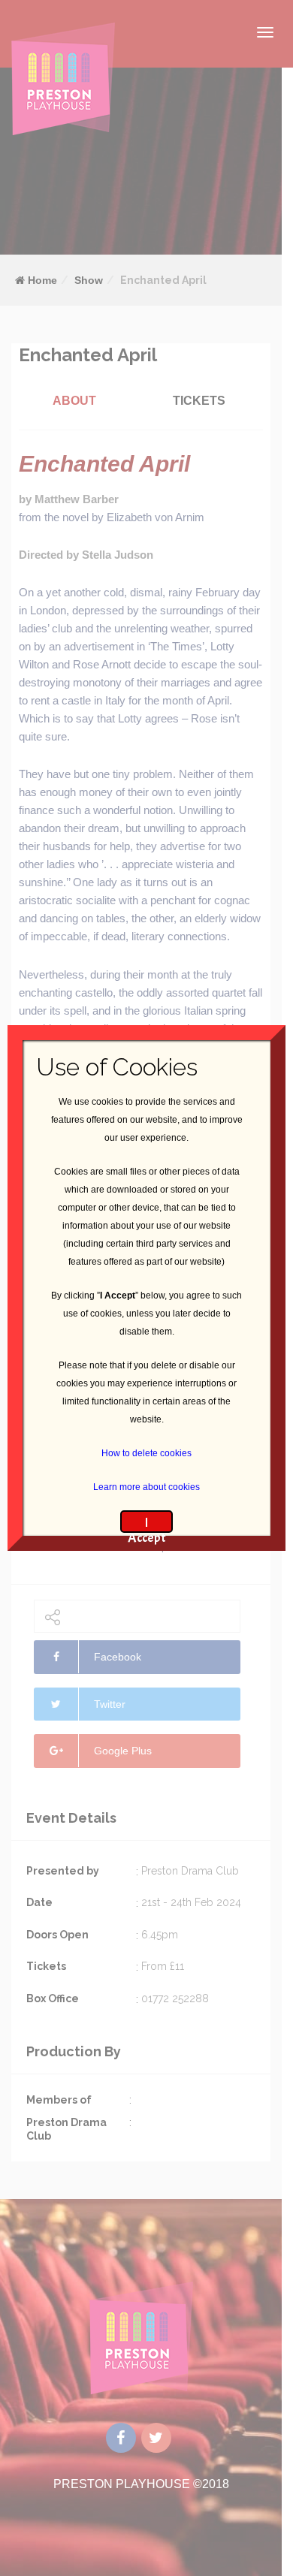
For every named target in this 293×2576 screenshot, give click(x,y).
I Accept (147, 1523)
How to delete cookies (146, 1453)
